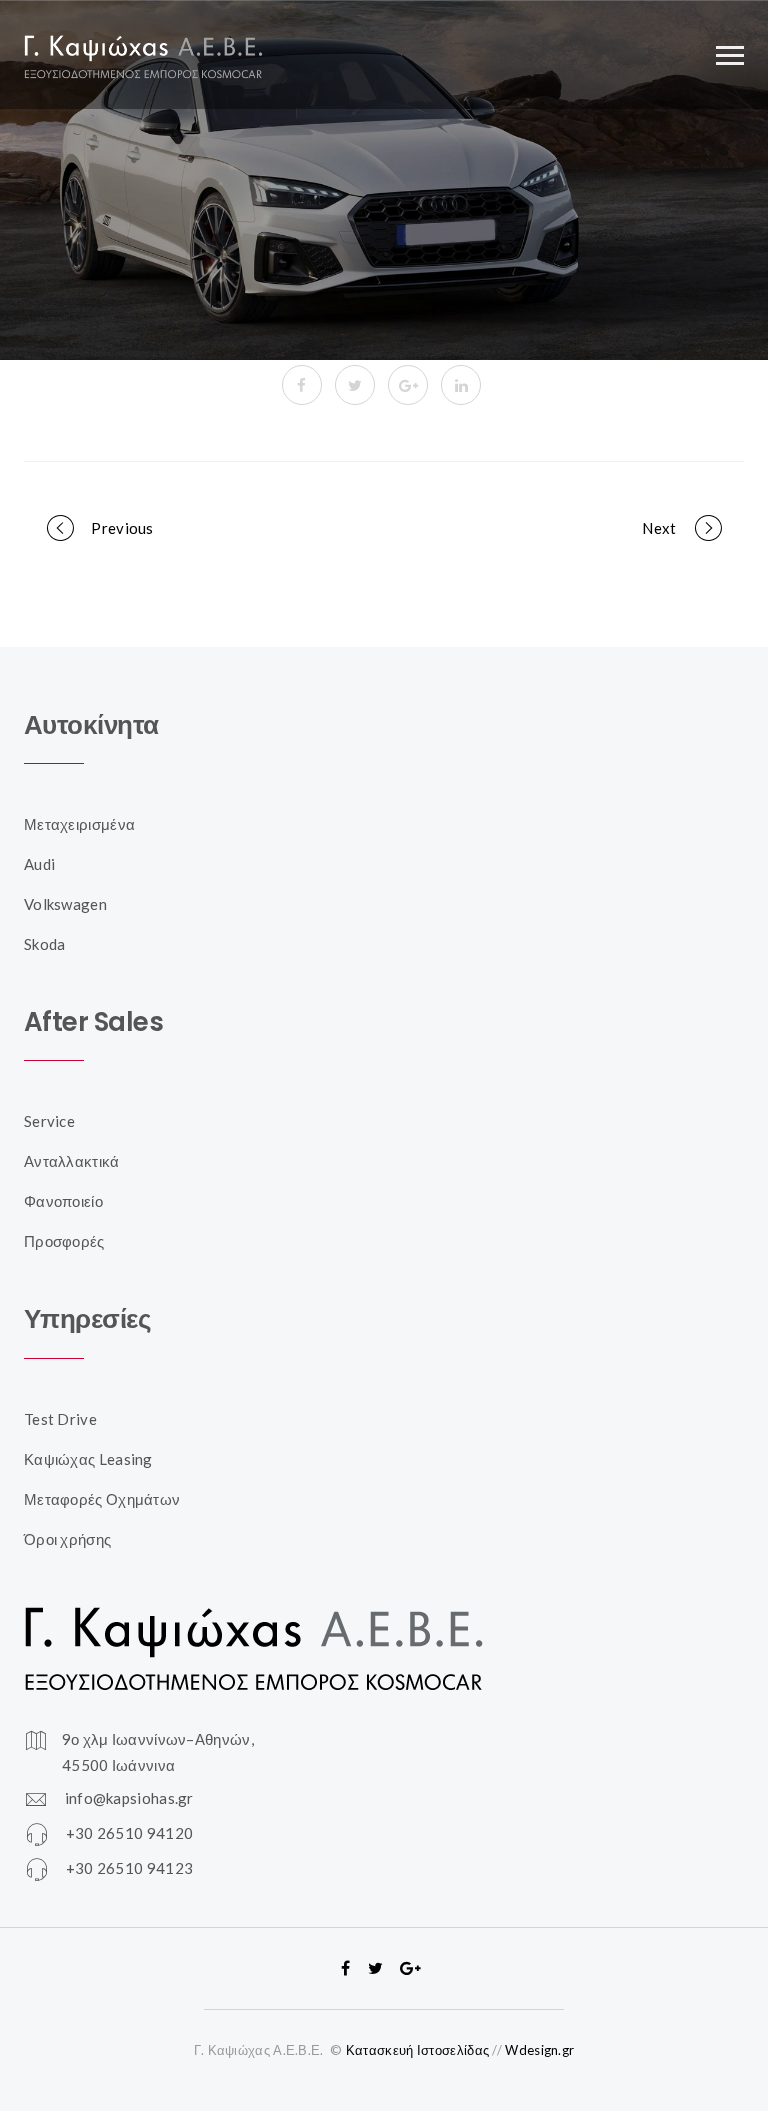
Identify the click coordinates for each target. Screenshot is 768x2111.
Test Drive (60, 1419)
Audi (39, 864)
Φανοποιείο (63, 1201)
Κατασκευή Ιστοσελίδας (417, 2050)
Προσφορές (64, 1241)
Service (49, 1121)
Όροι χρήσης (67, 1539)
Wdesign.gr (539, 2050)
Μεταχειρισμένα (79, 824)
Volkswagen (65, 904)
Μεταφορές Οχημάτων (102, 1499)
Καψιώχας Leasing (88, 1459)
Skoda (45, 944)
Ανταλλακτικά (72, 1161)
